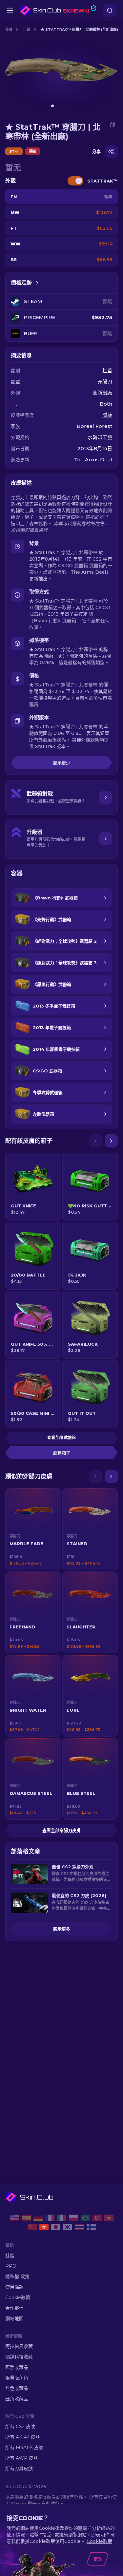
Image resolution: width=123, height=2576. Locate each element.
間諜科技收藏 (19, 2357)
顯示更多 (62, 1929)
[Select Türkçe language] (97, 2218)
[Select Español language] (26, 2218)
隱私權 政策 (17, 2277)
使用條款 (14, 2287)
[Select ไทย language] (79, 2227)
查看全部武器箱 (61, 1438)
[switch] (75, 181)
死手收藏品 (17, 2367)
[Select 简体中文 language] (32, 2227)
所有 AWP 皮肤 (22, 2458)
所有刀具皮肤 (19, 2469)
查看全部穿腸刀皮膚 (61, 1830)
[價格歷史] (37, 283)
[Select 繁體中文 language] (44, 2227)
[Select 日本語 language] (56, 2227)
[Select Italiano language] (62, 2218)
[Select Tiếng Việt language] (109, 2218)
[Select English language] (14, 2218)
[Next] (111, 1141)
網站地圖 (14, 2318)
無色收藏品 (17, 2388)
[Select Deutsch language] (38, 2218)
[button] (33, 1529)
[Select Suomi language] (91, 2227)
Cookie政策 (18, 2297)
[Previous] (95, 1141)
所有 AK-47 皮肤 (23, 2437)
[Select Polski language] (73, 2218)
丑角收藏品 (17, 2399)
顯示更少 (62, 763)
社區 (10, 2256)
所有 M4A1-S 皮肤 (24, 2448)
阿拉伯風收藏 (19, 2346)
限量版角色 (17, 2378)
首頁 (9, 29)
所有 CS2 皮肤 (20, 2427)
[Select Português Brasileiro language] (85, 2218)
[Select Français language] (50, 2218)
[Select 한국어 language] (68, 2227)
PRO (11, 2266)
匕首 (27, 29)
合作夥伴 (14, 2308)
